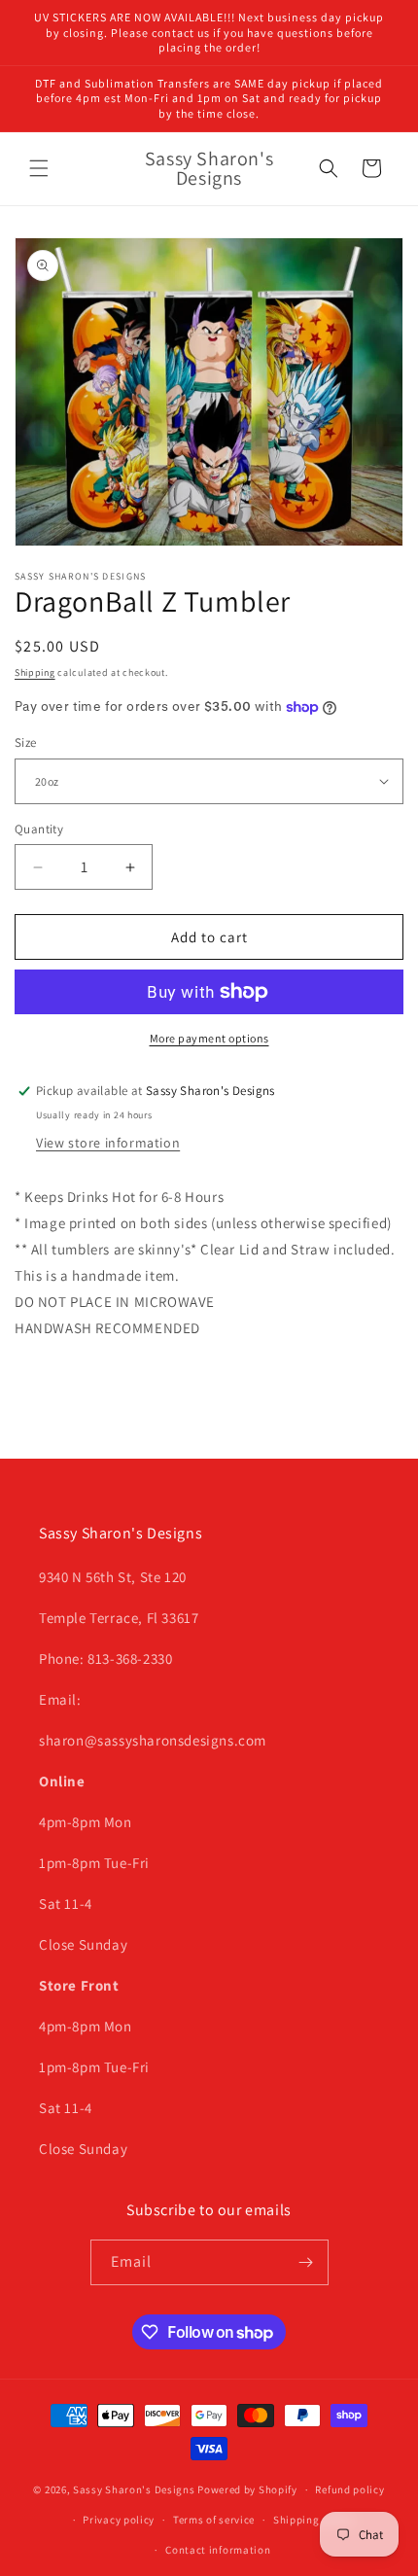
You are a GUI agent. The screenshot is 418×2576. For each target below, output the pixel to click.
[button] (39, 168)
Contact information (218, 2550)
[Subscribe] (306, 2262)
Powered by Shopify (247, 2489)
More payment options (209, 1038)
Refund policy (349, 2489)
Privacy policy (119, 2520)
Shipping (35, 672)
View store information (108, 1143)
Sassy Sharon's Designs (134, 2489)
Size (26, 742)
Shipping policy (313, 2520)
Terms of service (214, 2520)
